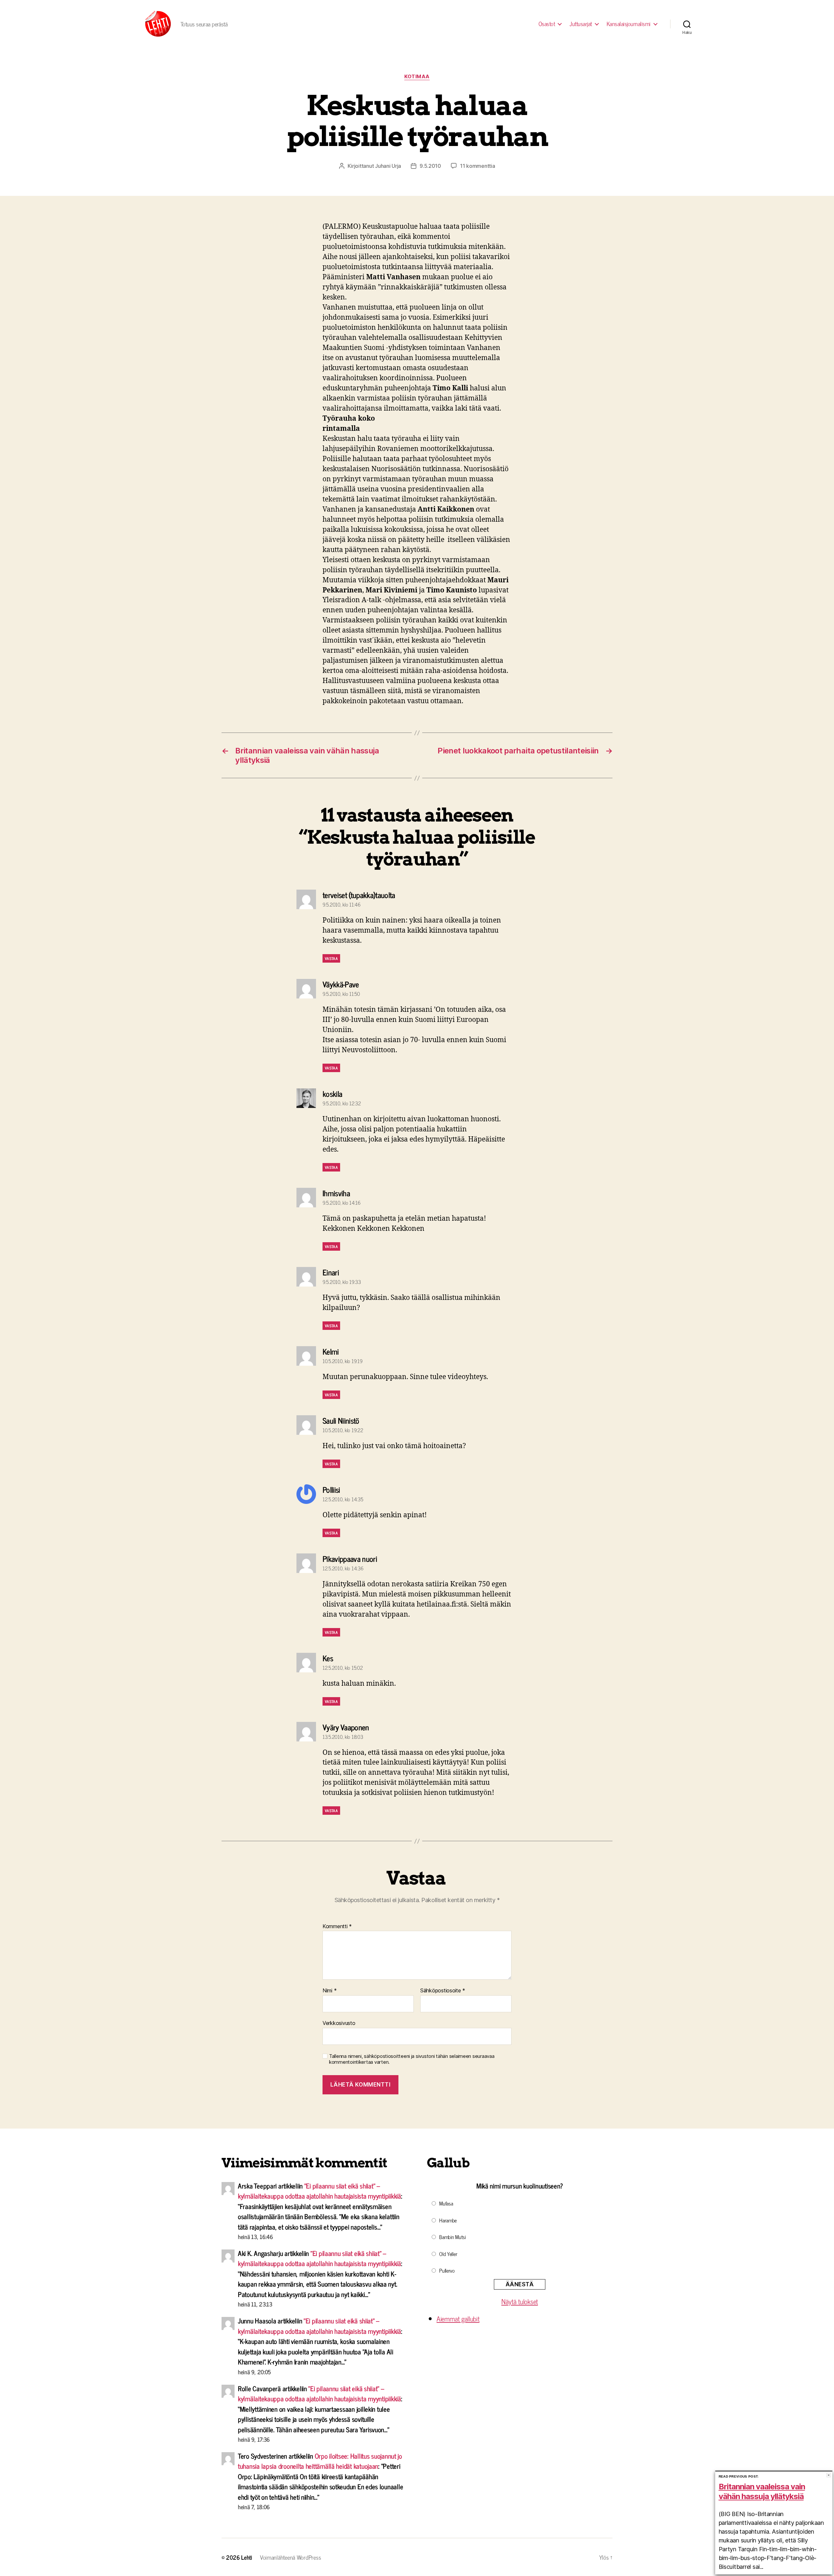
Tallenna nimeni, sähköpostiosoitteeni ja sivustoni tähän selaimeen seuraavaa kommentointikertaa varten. (412, 2059)
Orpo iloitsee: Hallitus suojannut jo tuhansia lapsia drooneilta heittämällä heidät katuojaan (320, 2461)
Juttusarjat (581, 24)
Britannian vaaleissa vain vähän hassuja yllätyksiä (762, 2491)
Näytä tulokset (520, 2301)
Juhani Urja (388, 166)
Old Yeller (448, 2254)
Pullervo (447, 2270)
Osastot (547, 24)
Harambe (448, 2220)
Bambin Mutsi (453, 2237)
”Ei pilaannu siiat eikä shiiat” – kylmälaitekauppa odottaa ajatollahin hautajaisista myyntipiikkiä (319, 2191)
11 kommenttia (478, 166)
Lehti (247, 2557)
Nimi (330, 1991)
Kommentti (337, 1927)
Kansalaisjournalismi (629, 24)
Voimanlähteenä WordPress (291, 2557)
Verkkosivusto (339, 2023)
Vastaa (331, 958)
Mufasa (446, 2203)
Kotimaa (417, 77)
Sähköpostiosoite (443, 1991)
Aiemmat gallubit (458, 2319)
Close (829, 2475)
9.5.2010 (430, 166)
